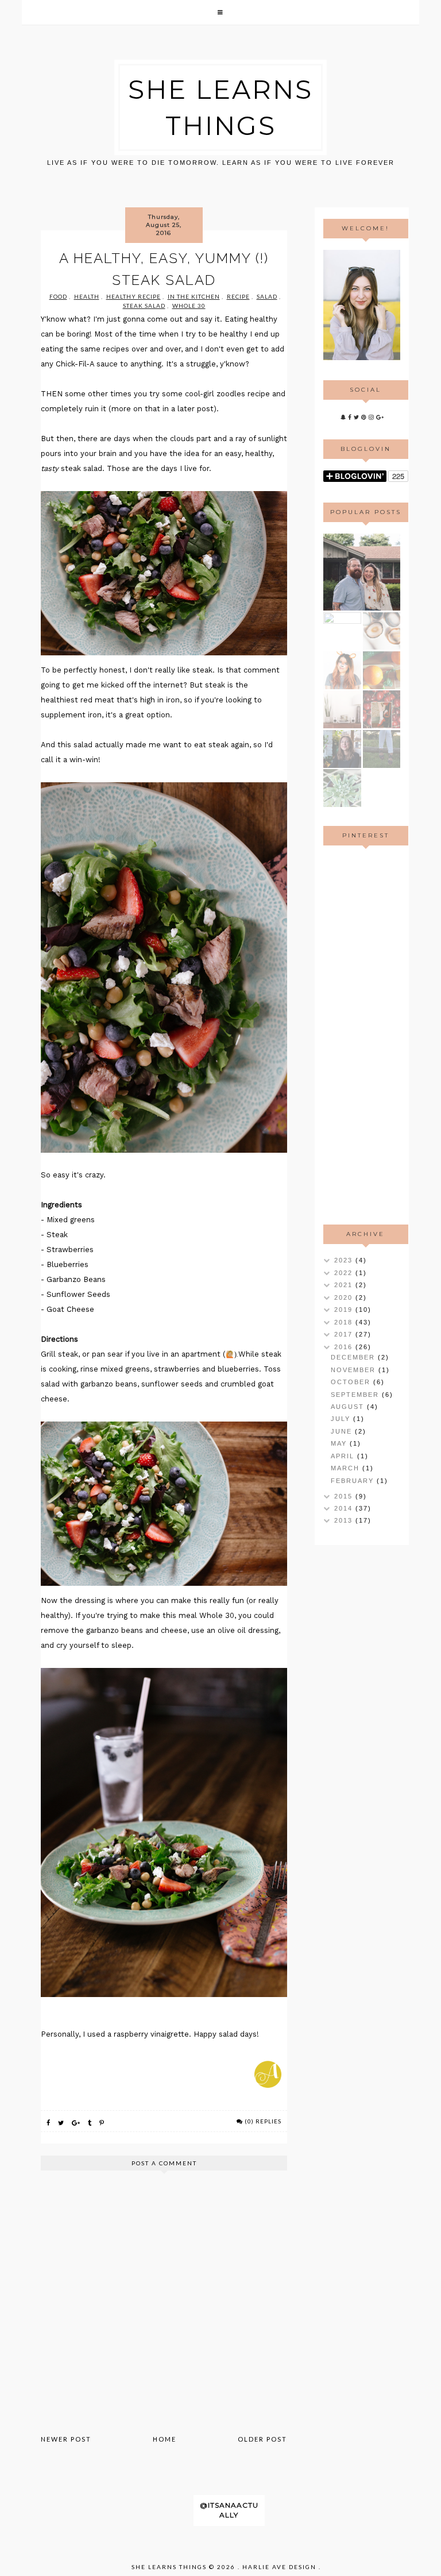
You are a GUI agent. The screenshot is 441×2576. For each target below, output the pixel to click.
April (344, 1456)
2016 (345, 1347)
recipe (238, 296)
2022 (345, 1273)
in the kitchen (194, 296)
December (354, 1357)
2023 (345, 1260)
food (58, 296)
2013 (345, 1520)
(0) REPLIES (263, 2121)
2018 (345, 1322)
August (349, 1407)
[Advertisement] (362, 1035)
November (355, 1370)
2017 (345, 1334)
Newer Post (66, 2439)
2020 (345, 1297)
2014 (345, 1508)
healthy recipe (134, 296)
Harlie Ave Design (279, 2567)
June (343, 1431)
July (342, 1419)
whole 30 (189, 306)
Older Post (262, 2439)
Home (165, 2439)
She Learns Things (169, 2567)
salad (267, 296)
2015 (345, 1496)
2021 (345, 1285)
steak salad (144, 306)
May (340, 1443)
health (87, 296)
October (352, 1382)
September (356, 1395)
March (347, 1468)
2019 (345, 1310)
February (354, 1481)
